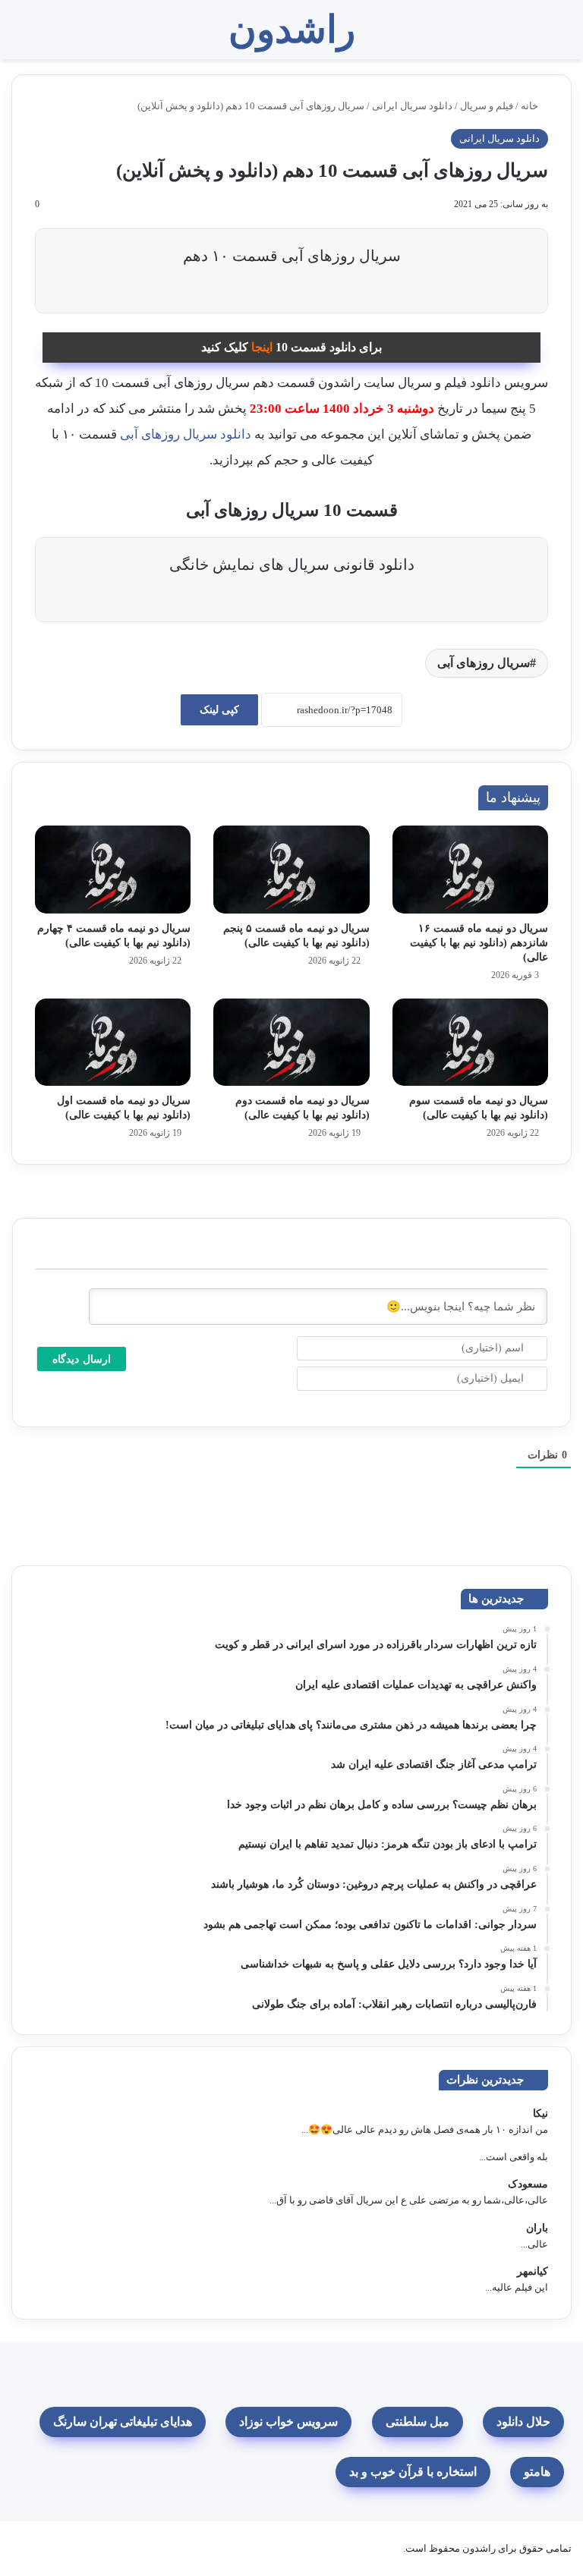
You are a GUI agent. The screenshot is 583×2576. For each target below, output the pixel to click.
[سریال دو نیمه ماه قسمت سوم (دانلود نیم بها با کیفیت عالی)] (470, 1043)
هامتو (537, 2472)
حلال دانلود (523, 2422)
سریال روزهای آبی (484, 663)
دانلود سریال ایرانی (412, 106)
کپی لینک (219, 710)
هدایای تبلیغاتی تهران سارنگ (123, 2422)
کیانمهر (533, 2271)
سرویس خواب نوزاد (288, 2422)
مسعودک (528, 2184)
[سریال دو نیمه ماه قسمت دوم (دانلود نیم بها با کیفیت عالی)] (291, 1043)
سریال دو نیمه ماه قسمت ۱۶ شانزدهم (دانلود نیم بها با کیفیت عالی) (479, 943)
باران (537, 2228)
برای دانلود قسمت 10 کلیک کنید (291, 347)
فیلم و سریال (487, 106)
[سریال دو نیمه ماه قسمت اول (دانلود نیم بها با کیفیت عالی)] (113, 1043)
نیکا (540, 2114)
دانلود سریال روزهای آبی (186, 434)
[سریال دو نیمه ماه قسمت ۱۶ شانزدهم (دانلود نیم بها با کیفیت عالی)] (470, 870)
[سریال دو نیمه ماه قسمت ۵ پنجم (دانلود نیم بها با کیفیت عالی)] (291, 870)
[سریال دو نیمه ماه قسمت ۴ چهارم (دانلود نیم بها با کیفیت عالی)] (113, 870)
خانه (531, 106)
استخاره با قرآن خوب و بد (413, 2472)
